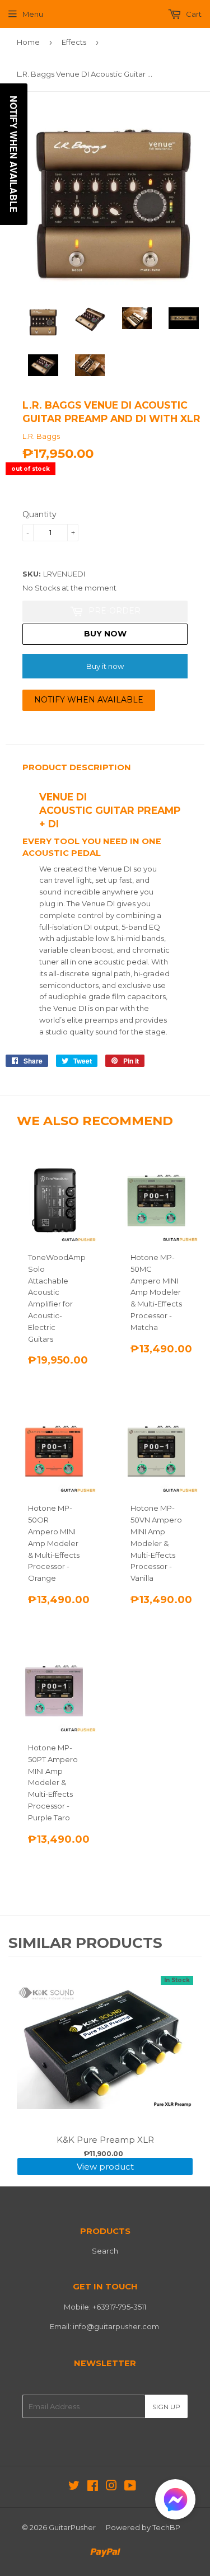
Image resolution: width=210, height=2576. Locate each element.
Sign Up (166, 2407)
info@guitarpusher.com (116, 2326)
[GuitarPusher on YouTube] (130, 2487)
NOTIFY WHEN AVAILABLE (89, 700)
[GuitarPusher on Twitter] (74, 2487)
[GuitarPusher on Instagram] (111, 2487)
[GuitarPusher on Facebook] (93, 2487)
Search (105, 2251)
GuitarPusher (72, 2527)
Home (28, 42)
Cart (193, 14)
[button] (175, 2502)
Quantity (39, 514)
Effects (74, 42)
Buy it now (105, 666)
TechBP (166, 2527)
